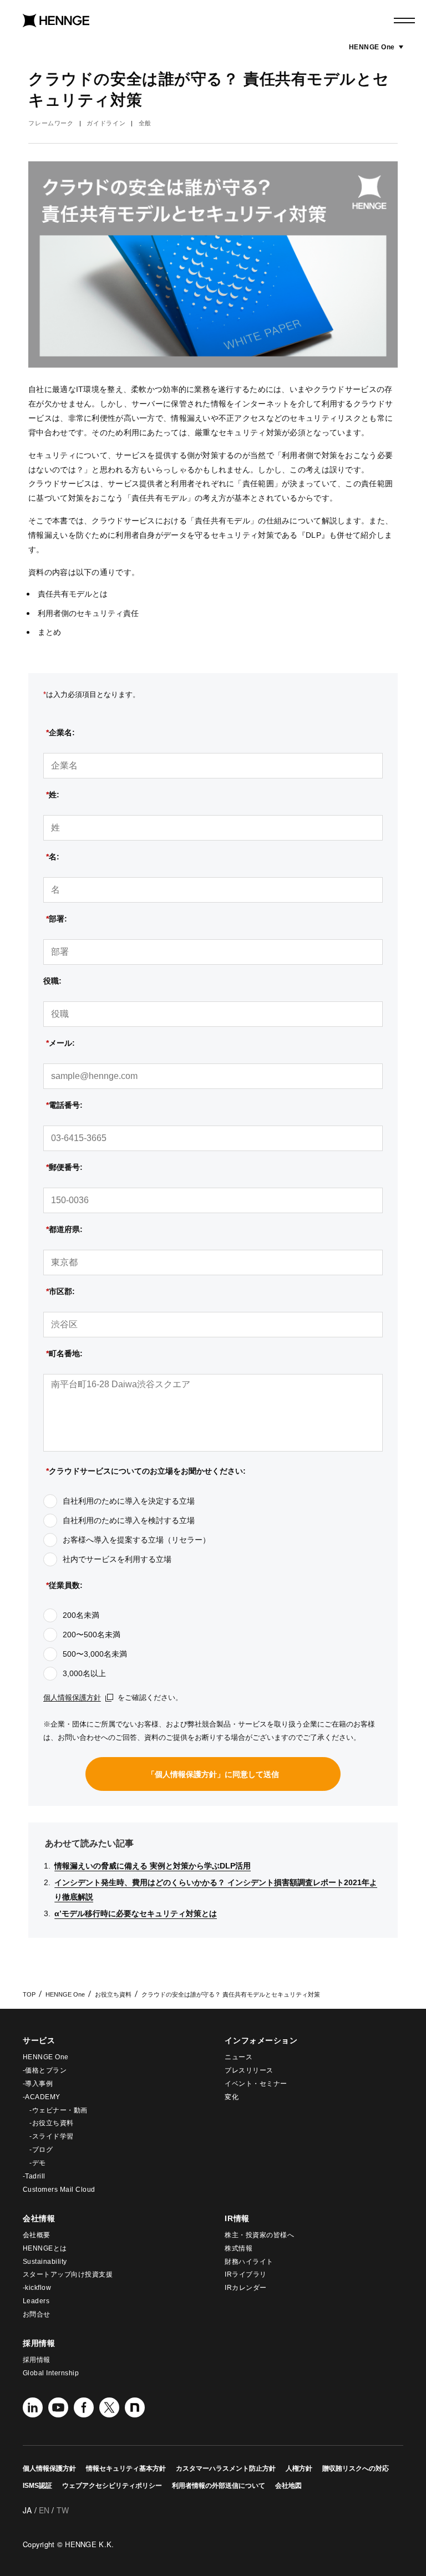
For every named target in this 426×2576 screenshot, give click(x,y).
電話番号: (64, 1105)
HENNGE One (376, 47)
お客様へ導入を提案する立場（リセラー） (136, 1540)
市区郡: (60, 1291)
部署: (57, 919)
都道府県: (64, 1229)
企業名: (60, 732)
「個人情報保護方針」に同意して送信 (213, 1774)
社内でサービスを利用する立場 (117, 1559)
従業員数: (64, 1585)
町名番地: (64, 1353)
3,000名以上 (84, 1673)
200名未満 (81, 1615)
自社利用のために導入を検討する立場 (129, 1520)
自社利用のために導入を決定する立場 (129, 1501)
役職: (52, 981)
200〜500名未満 (92, 1635)
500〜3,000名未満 (95, 1654)
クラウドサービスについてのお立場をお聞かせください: (146, 1471)
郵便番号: (64, 1167)
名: (53, 857)
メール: (60, 1043)
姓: (53, 795)
